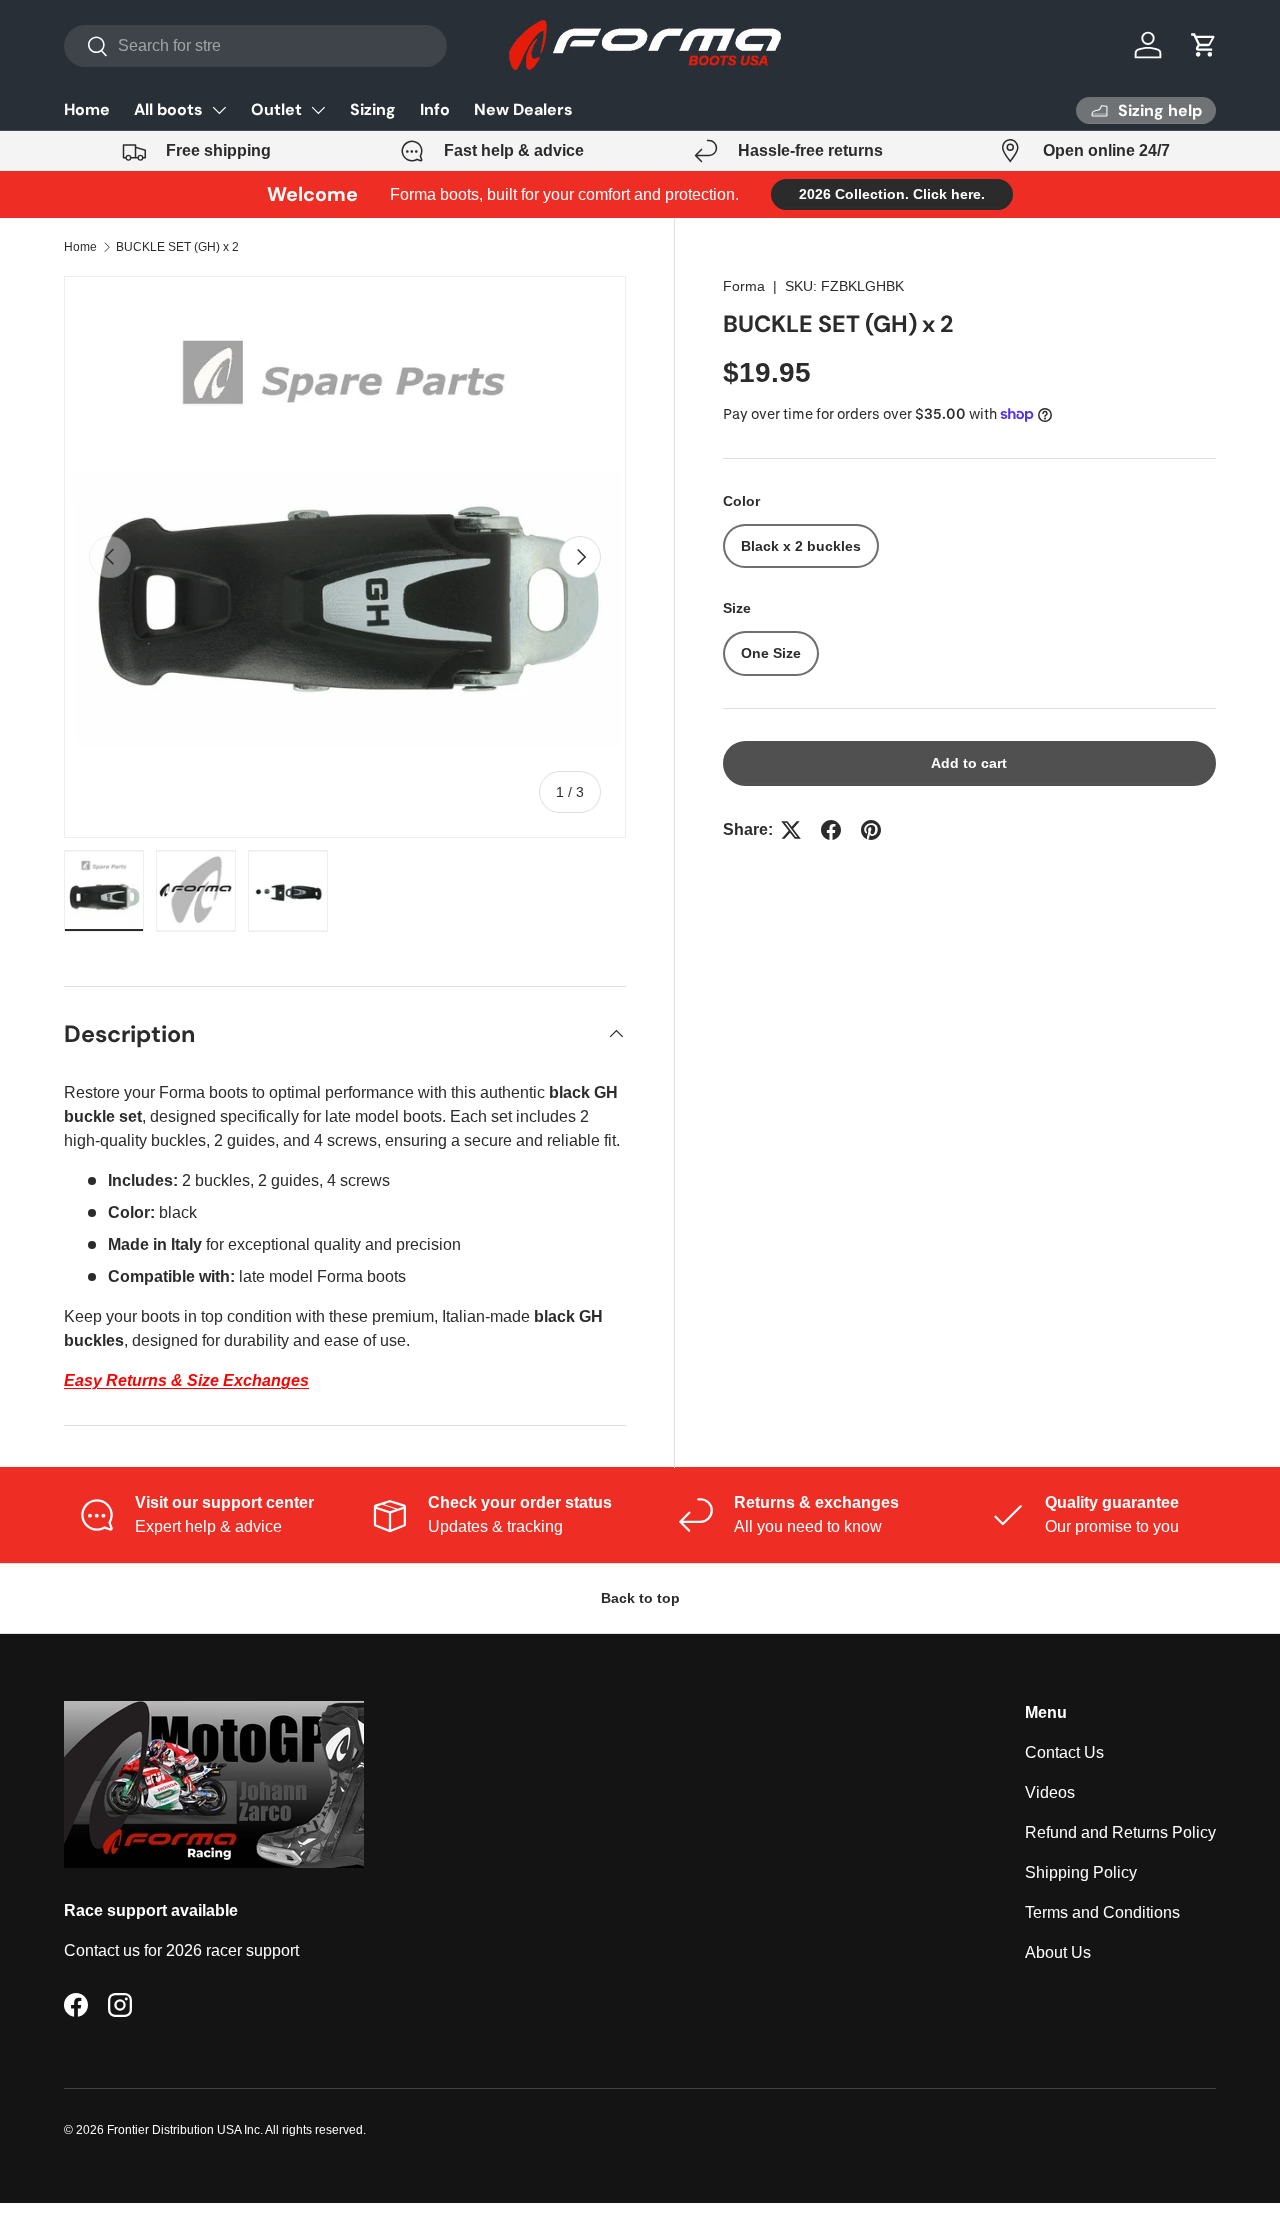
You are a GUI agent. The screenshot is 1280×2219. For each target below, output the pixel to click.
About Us (1058, 1952)
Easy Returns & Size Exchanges (186, 1380)
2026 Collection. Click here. (892, 194)
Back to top (640, 1598)
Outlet (276, 109)
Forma (744, 286)
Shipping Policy (1081, 1872)
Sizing (373, 109)
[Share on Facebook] (831, 830)
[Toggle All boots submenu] (219, 110)
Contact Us (1064, 1752)
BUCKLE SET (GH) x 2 (177, 247)
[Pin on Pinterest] (871, 830)
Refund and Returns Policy (1120, 1832)
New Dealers (523, 109)
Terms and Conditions (1102, 1912)
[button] (1204, 45)
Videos (1050, 1792)
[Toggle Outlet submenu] (318, 110)
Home (87, 109)
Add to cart (969, 763)
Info (435, 109)
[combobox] (255, 46)
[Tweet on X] (791, 830)
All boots (168, 109)
